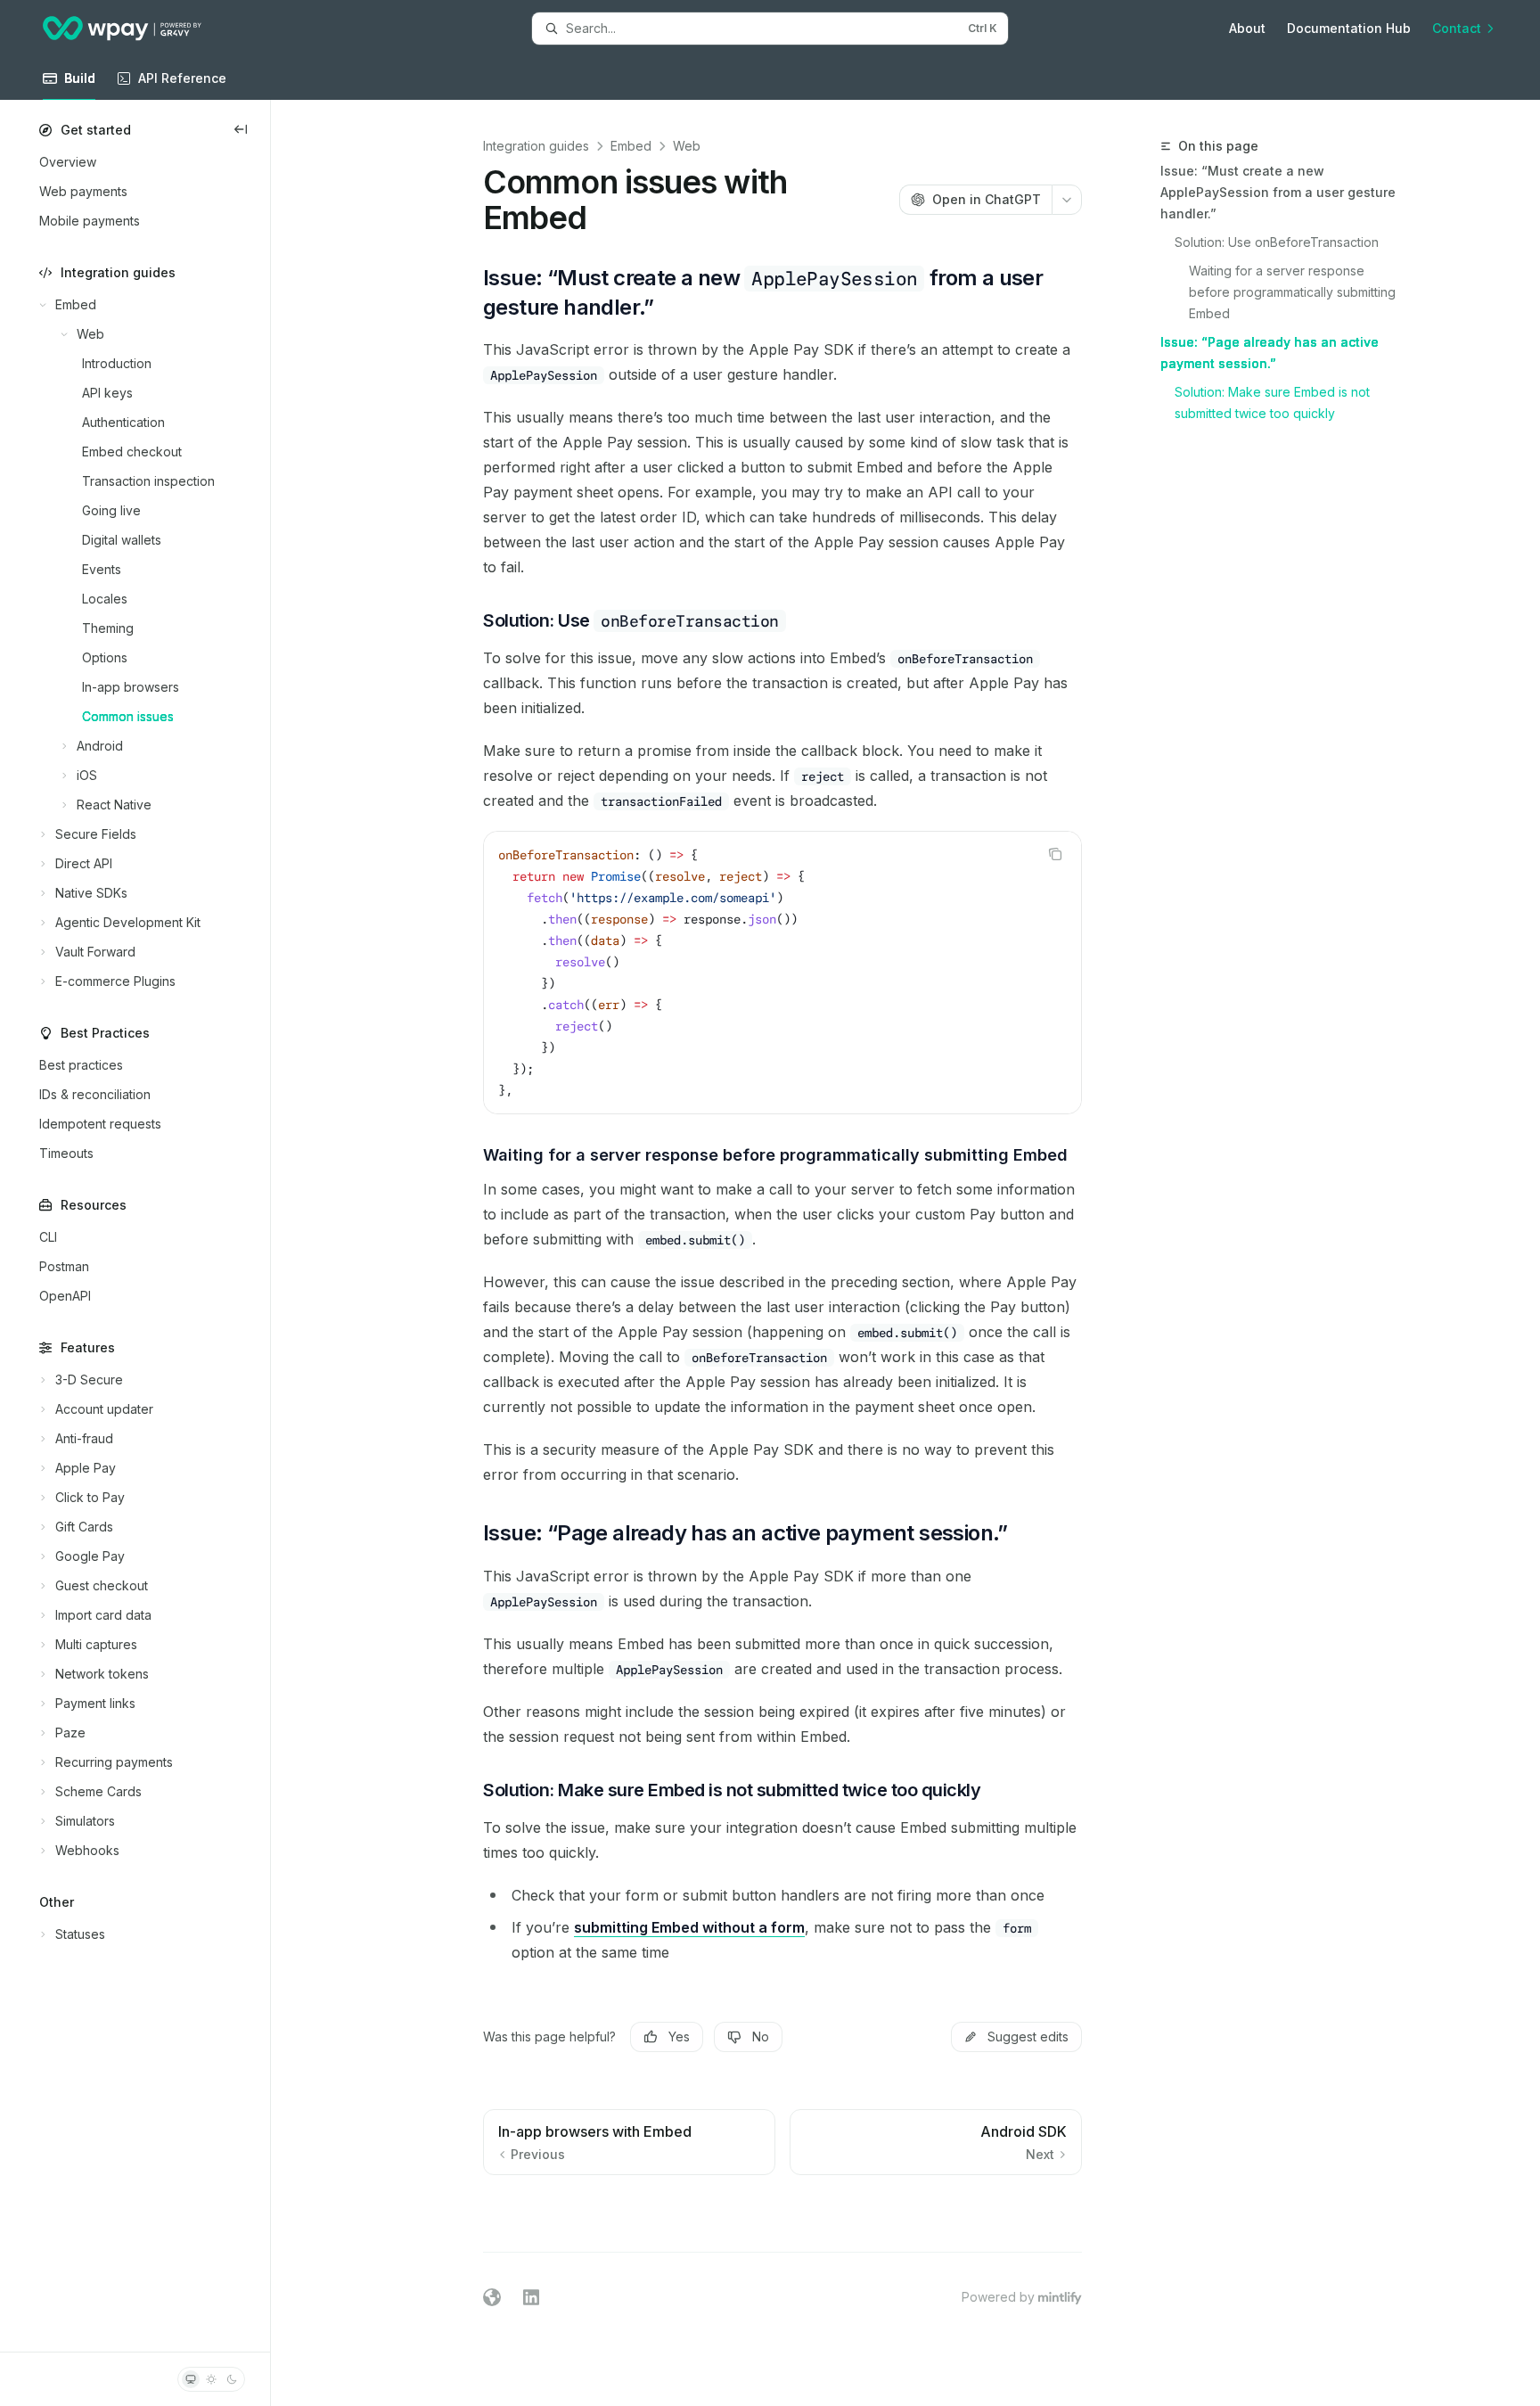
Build (80, 78)
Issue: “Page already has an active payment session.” (1270, 353)
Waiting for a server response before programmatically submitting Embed (1292, 292)
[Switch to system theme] (191, 2379)
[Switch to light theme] (211, 2379)
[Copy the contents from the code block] (1055, 854)
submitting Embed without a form (689, 1927)
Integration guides (536, 146)
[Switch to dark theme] (232, 2379)
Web (687, 146)
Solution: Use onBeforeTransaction (1277, 242)
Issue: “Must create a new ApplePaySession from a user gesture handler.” (1278, 192)
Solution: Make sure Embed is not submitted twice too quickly (1274, 402)
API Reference (182, 78)
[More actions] (1067, 200)
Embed (631, 146)
